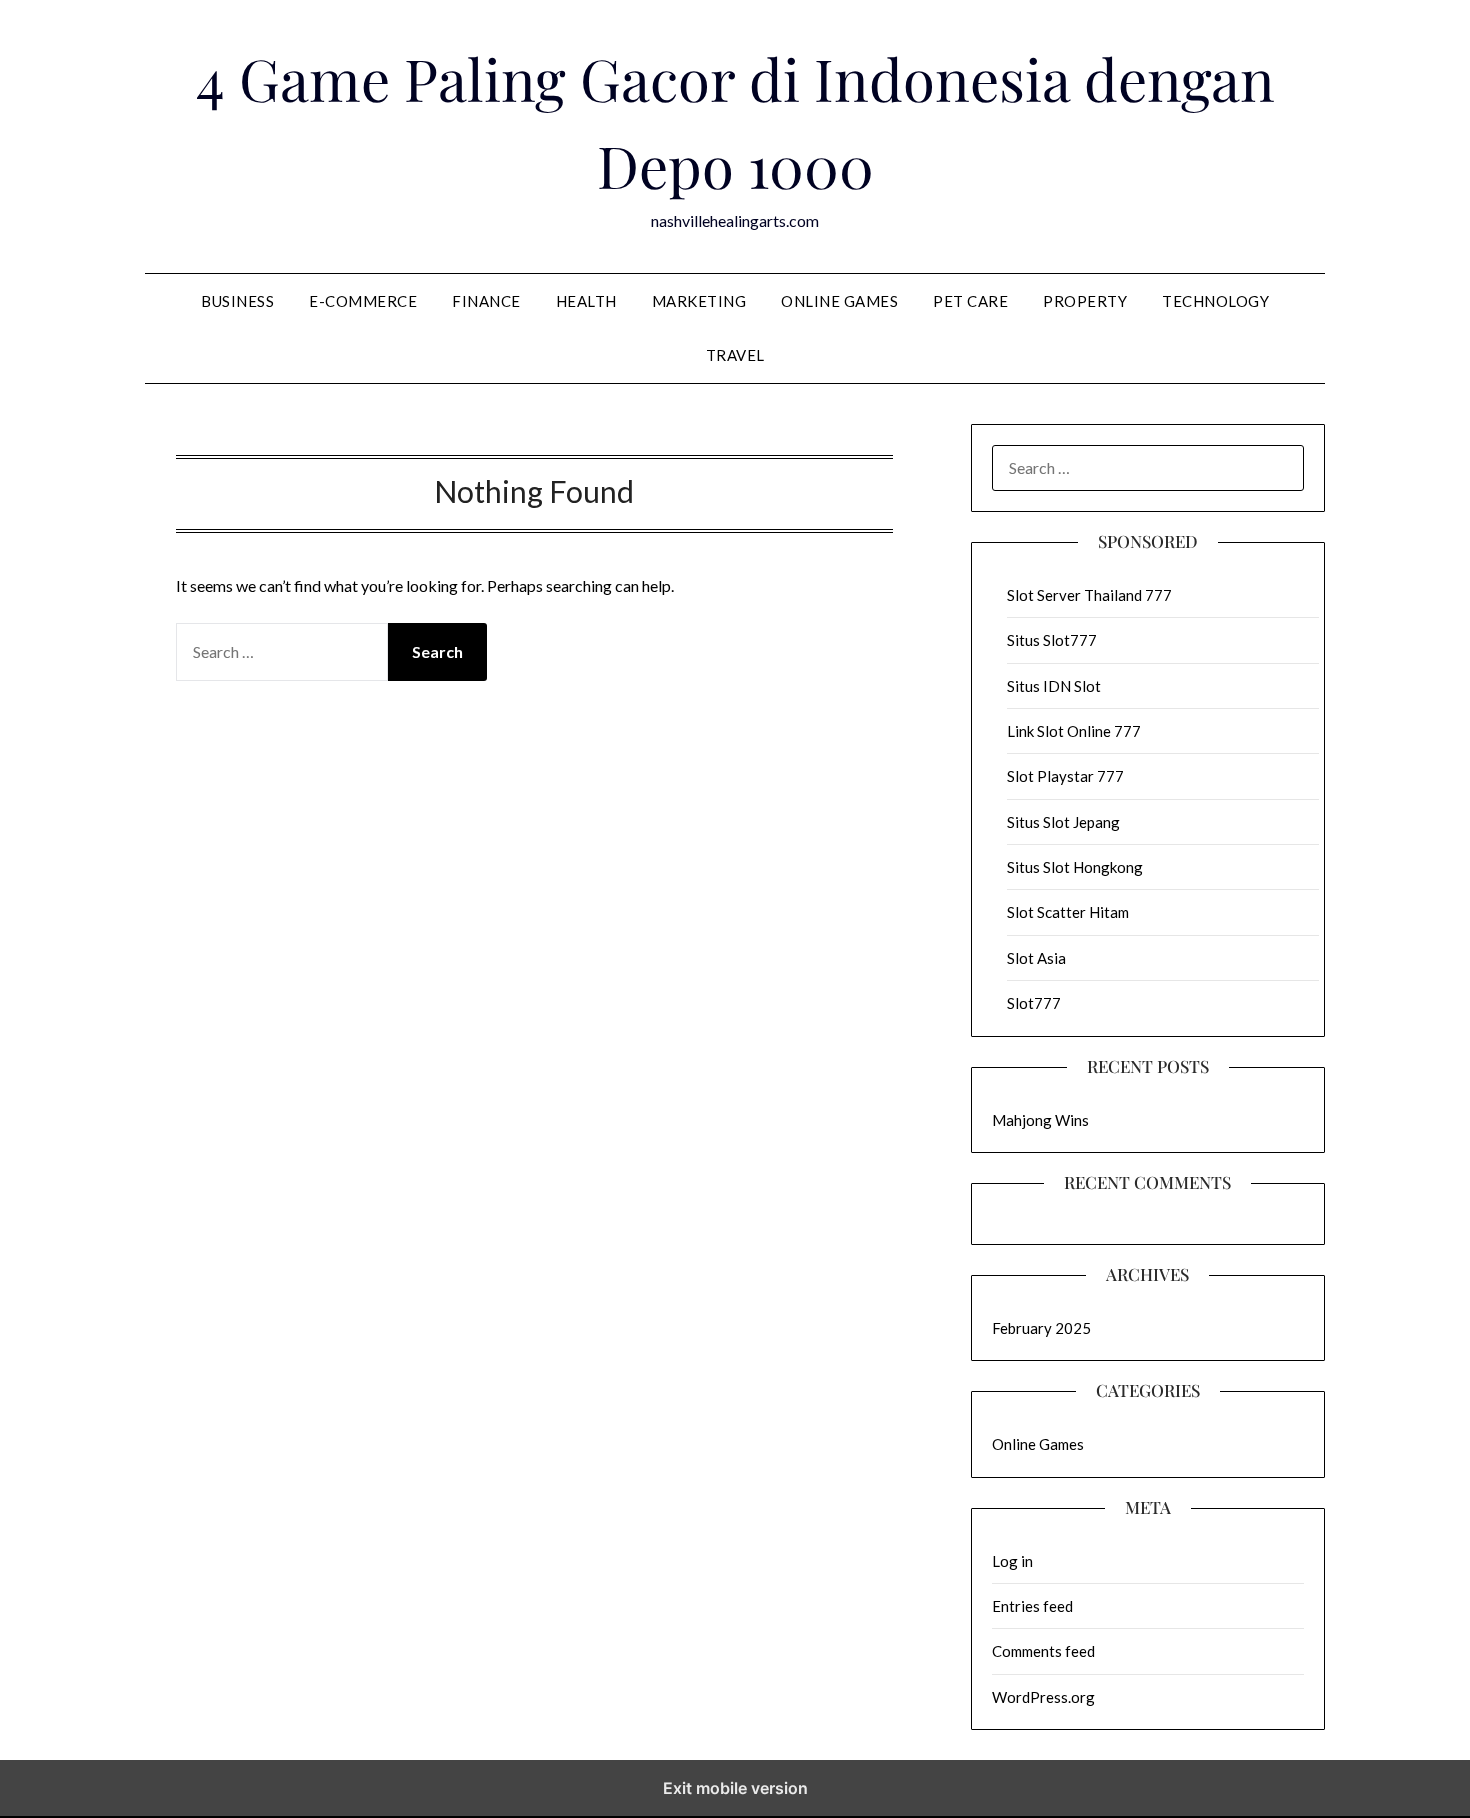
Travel (735, 355)
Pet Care (970, 301)
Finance (486, 301)
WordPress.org (1043, 1697)
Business (237, 301)
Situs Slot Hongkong (1075, 867)
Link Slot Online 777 (1074, 731)
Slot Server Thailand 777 (1089, 595)
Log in (1012, 1561)
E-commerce (363, 301)
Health (586, 301)
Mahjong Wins (1040, 1120)
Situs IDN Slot (1054, 686)
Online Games (839, 301)
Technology (1215, 301)
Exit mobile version (735, 1788)
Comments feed (1043, 1651)
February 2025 (1041, 1328)
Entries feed (1032, 1606)
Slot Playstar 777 (1065, 776)
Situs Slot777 (1052, 640)
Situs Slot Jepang (1063, 822)
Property (1085, 301)
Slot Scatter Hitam (1068, 912)
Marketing (699, 301)
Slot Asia (1036, 958)
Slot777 (1034, 1003)
